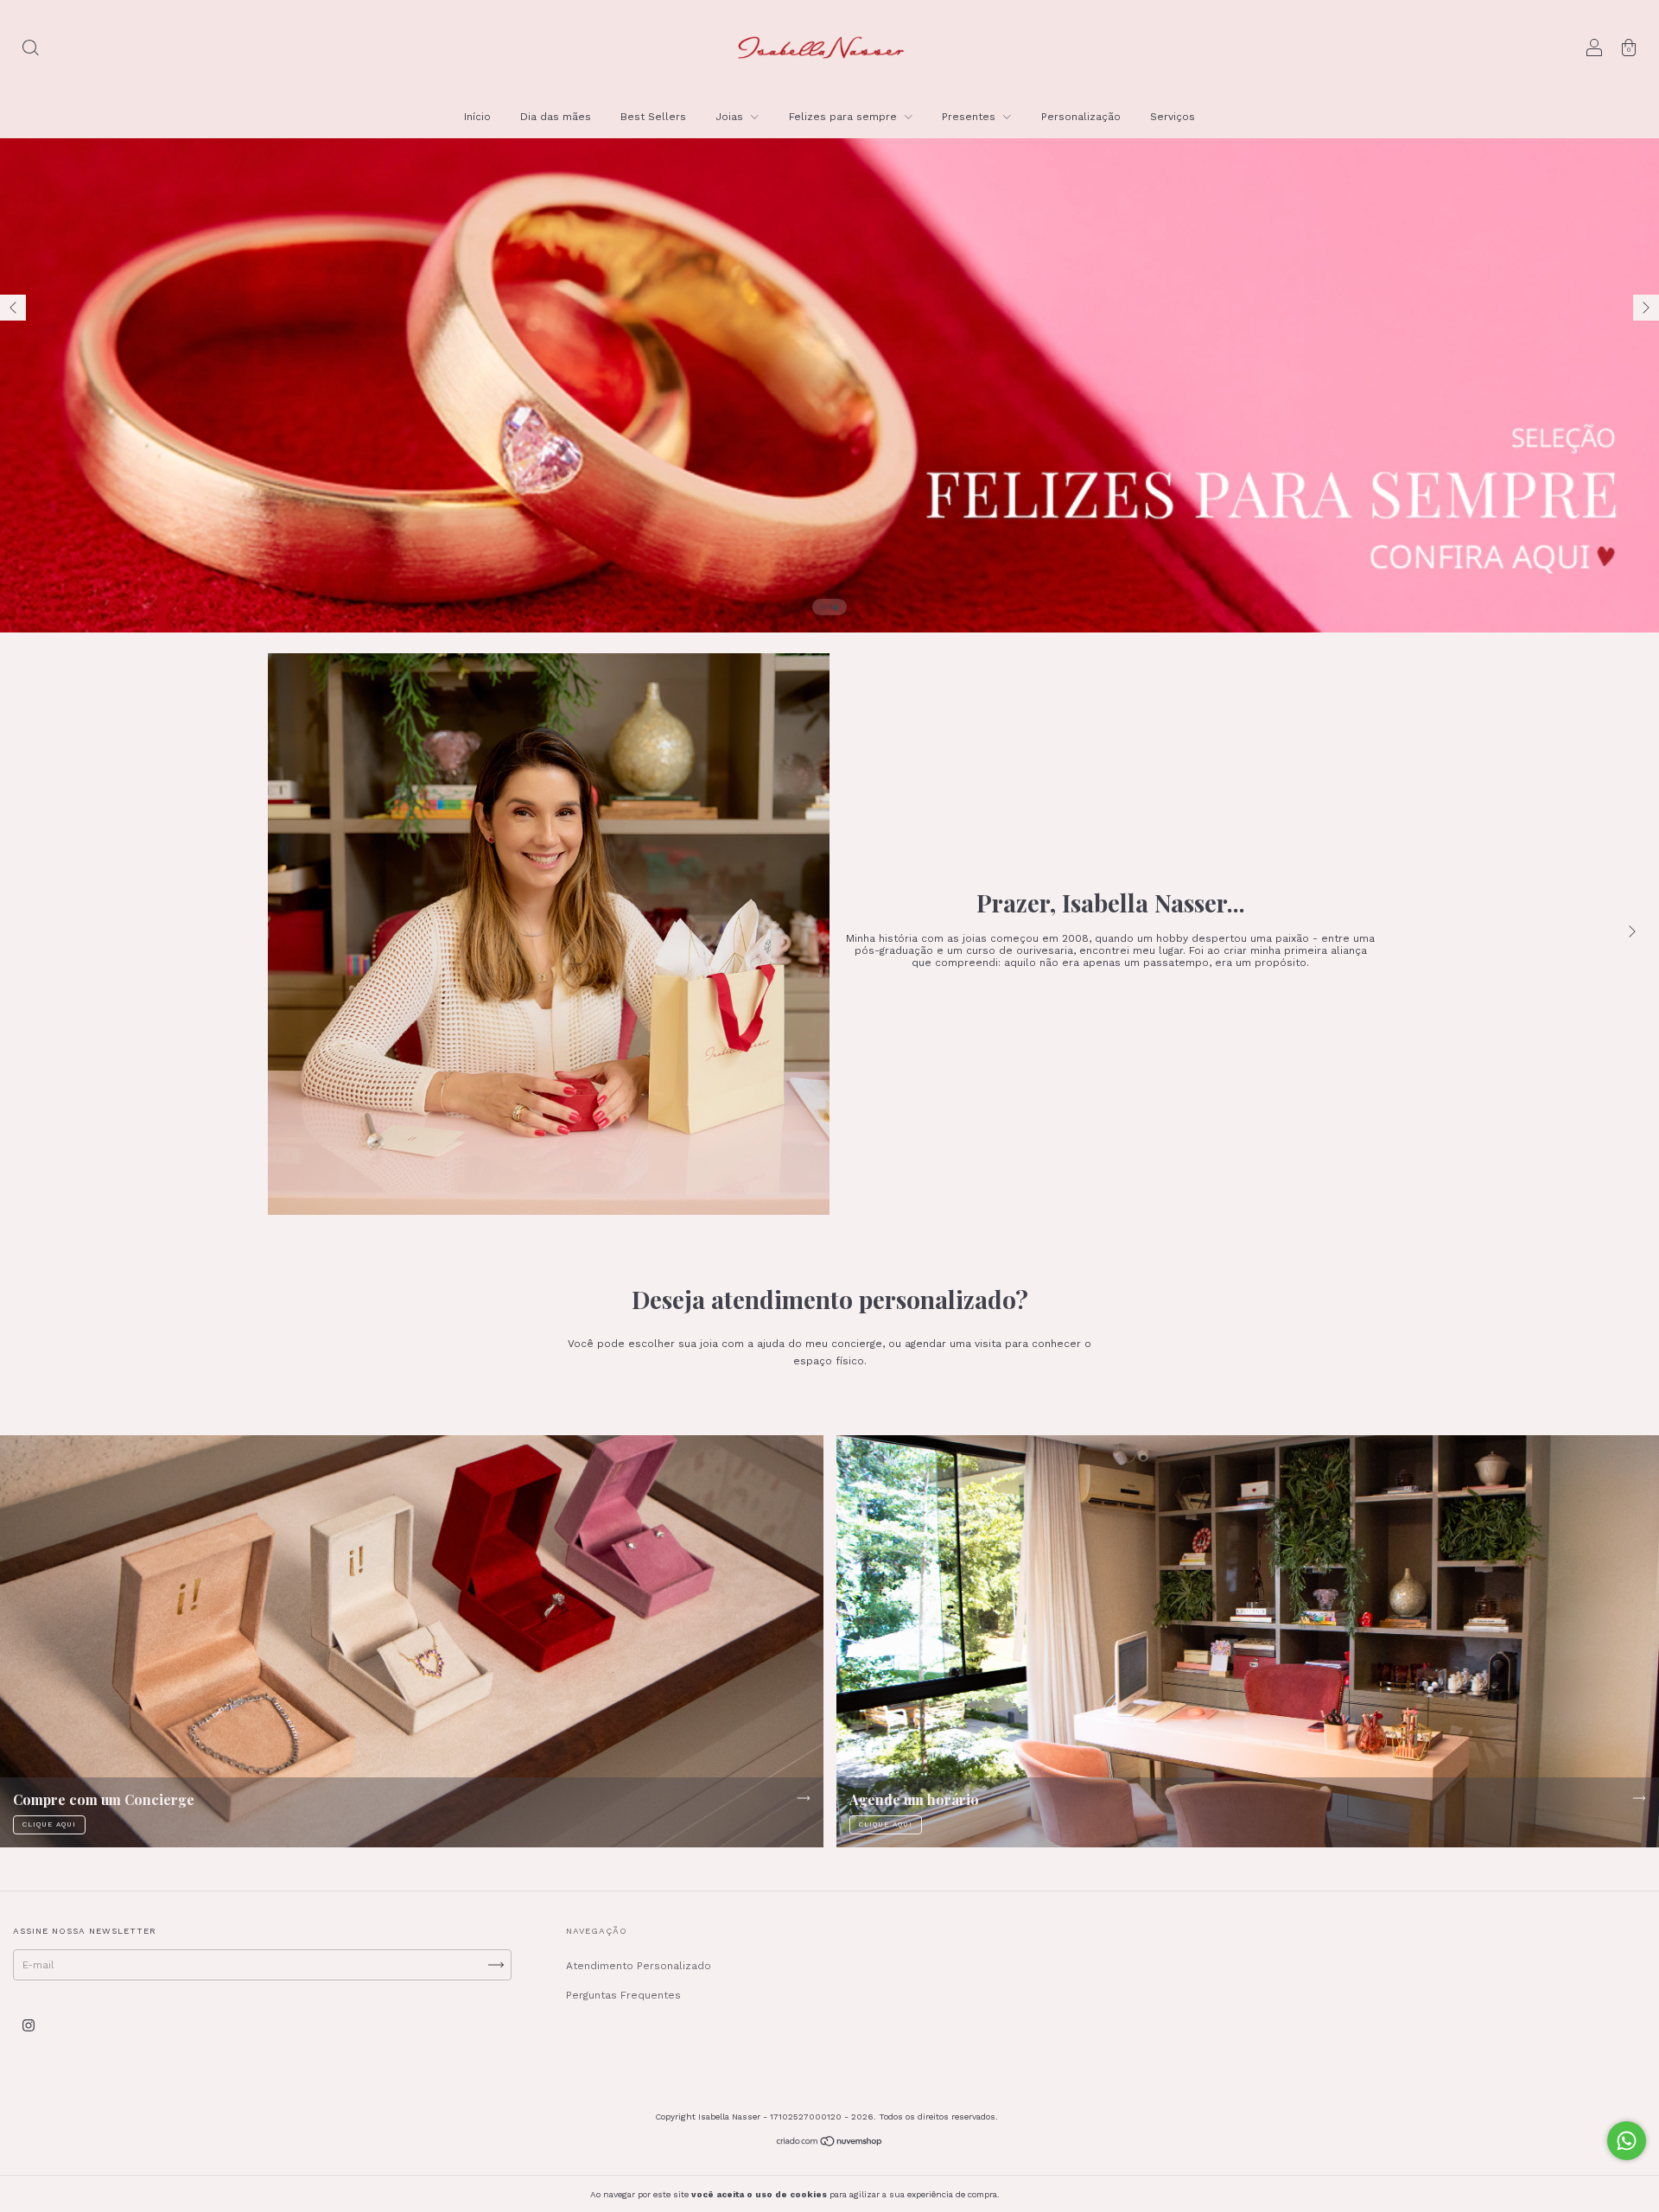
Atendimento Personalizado (639, 1966)
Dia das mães (556, 117)
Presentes (970, 117)
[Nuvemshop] (830, 2143)
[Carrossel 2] (829, 316)
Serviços (1173, 117)
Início (477, 117)
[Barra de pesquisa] (30, 50)
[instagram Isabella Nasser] (29, 2025)
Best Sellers (653, 117)
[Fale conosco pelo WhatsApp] (1627, 2141)
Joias (731, 117)
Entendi (1041, 2193)
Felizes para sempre (845, 117)
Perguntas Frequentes (623, 1995)
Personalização (1081, 117)
